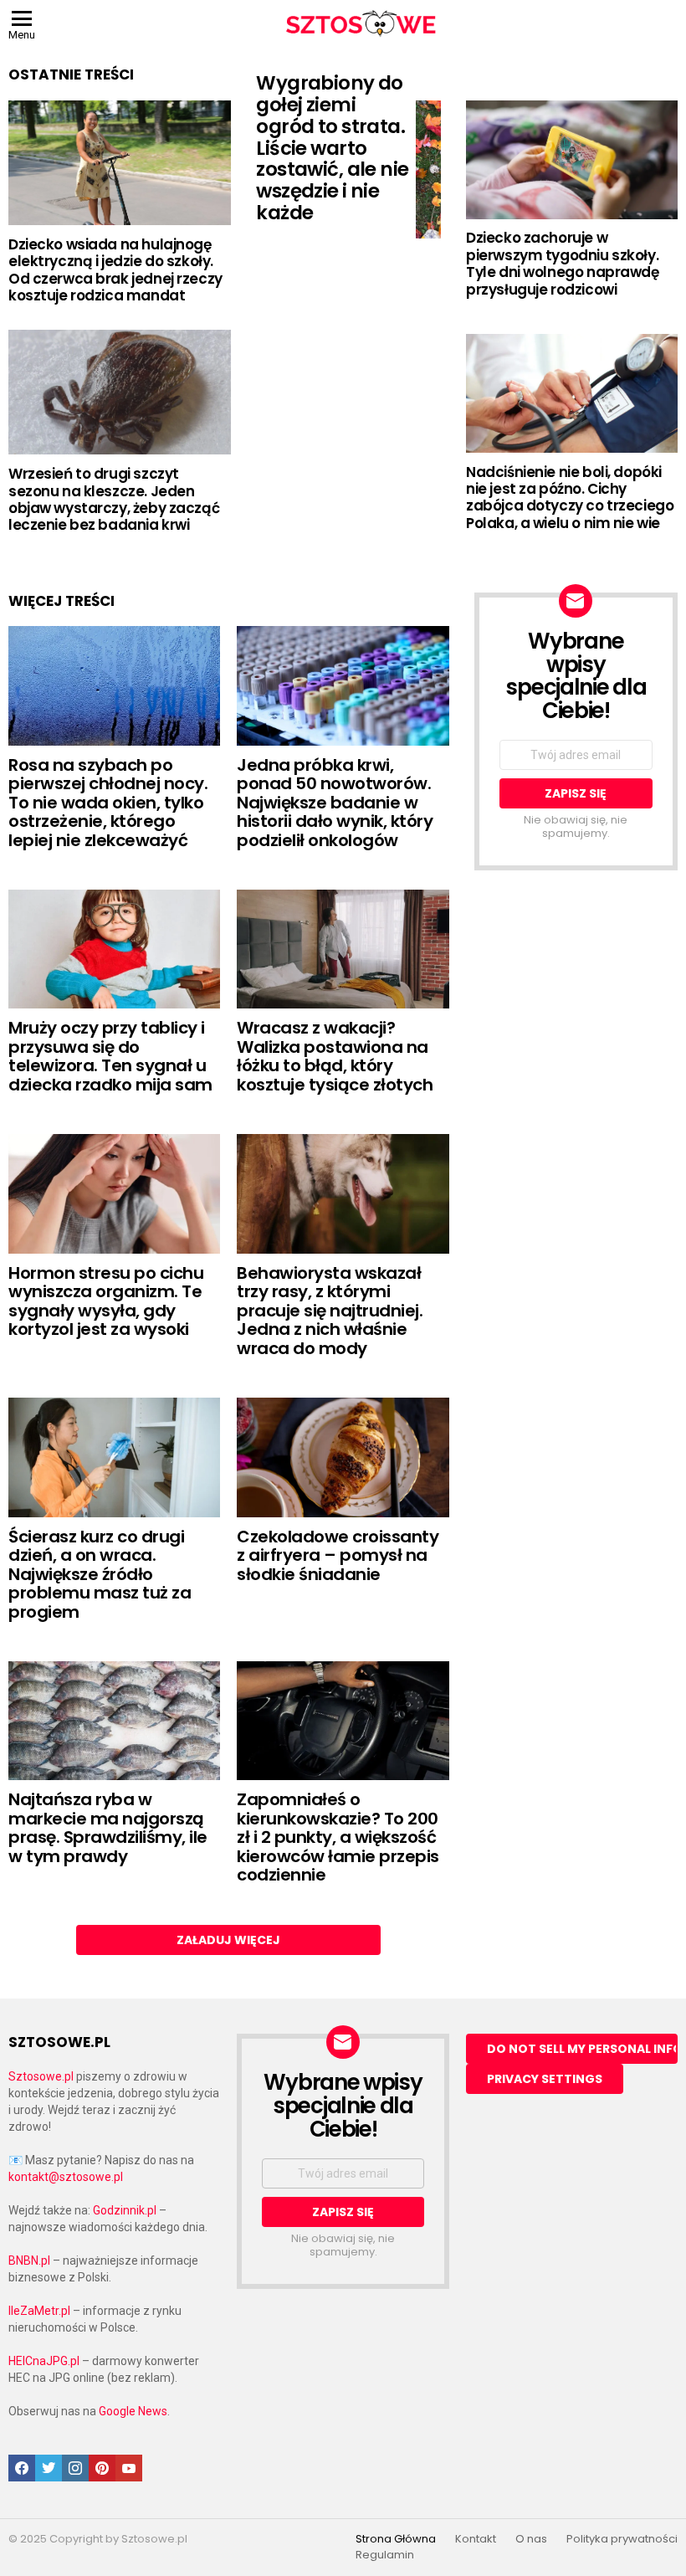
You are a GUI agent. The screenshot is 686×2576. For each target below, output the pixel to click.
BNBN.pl (29, 2260)
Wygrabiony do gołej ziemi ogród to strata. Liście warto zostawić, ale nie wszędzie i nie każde (332, 148)
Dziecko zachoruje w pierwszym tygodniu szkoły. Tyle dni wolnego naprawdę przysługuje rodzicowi (562, 263)
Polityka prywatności (622, 2539)
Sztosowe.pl (41, 2076)
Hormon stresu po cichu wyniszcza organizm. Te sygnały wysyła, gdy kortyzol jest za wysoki (106, 1301)
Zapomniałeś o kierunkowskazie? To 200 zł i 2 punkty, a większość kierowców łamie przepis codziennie (338, 1837)
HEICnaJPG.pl (44, 2361)
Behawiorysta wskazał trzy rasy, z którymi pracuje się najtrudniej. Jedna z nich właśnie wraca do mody (330, 1311)
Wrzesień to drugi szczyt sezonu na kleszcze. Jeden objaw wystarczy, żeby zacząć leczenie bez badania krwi (114, 499)
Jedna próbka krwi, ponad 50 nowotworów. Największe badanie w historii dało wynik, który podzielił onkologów (335, 803)
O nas (531, 2539)
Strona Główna (396, 2539)
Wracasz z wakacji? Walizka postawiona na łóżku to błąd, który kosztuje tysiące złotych (335, 1056)
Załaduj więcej (228, 1940)
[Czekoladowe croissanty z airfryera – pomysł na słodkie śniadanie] (343, 1457)
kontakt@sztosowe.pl (66, 2177)
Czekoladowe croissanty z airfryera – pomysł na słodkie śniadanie (338, 1555)
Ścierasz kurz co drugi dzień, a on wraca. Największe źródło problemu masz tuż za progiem (100, 1574)
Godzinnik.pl (125, 2210)
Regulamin (385, 2555)
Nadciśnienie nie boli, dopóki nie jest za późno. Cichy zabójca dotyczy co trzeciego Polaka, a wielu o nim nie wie (570, 498)
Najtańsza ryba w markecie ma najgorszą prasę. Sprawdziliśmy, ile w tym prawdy (108, 1828)
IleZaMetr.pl (39, 2311)
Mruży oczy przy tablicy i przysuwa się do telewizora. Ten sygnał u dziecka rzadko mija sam (110, 1056)
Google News (133, 2411)
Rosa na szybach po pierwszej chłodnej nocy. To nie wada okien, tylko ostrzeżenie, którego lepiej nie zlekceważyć (108, 803)
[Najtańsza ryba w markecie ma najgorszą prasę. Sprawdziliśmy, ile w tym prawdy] (114, 1721)
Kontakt (476, 2539)
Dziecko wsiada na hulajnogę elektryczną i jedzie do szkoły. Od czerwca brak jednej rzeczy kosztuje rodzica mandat (115, 270)
